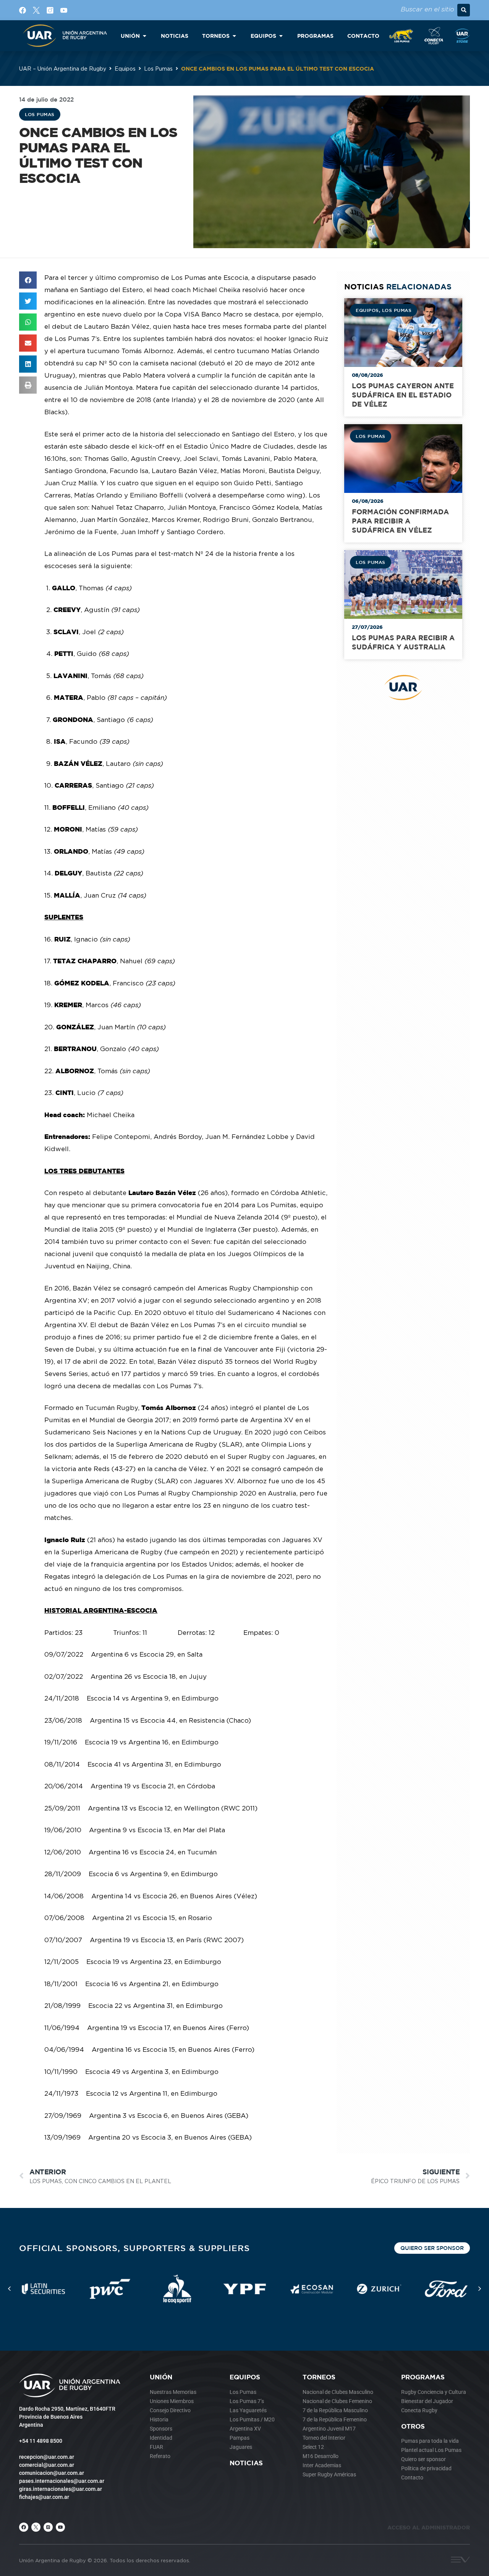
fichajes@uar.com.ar (44, 2497)
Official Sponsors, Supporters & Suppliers (134, 2248)
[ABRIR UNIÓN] (144, 36)
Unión (161, 2377)
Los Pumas (158, 69)
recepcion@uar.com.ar (47, 2457)
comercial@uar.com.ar (47, 2465)
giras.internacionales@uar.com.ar (61, 2489)
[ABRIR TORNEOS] (234, 36)
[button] (464, 10)
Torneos (319, 2377)
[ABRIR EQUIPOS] (281, 36)
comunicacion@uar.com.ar (52, 2473)
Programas (423, 2377)
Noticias (246, 2463)
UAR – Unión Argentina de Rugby (63, 69)
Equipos (125, 69)
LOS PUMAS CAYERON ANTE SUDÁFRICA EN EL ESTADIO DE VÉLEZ (403, 395)
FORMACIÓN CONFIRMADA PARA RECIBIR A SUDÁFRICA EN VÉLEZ (400, 521)
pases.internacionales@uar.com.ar (62, 2481)
